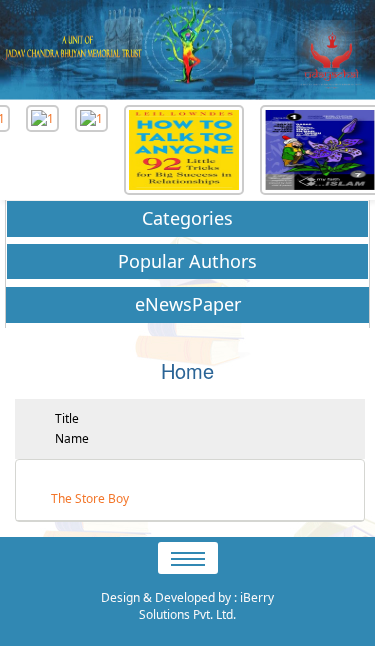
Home (187, 370)
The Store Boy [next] (90, 499)
